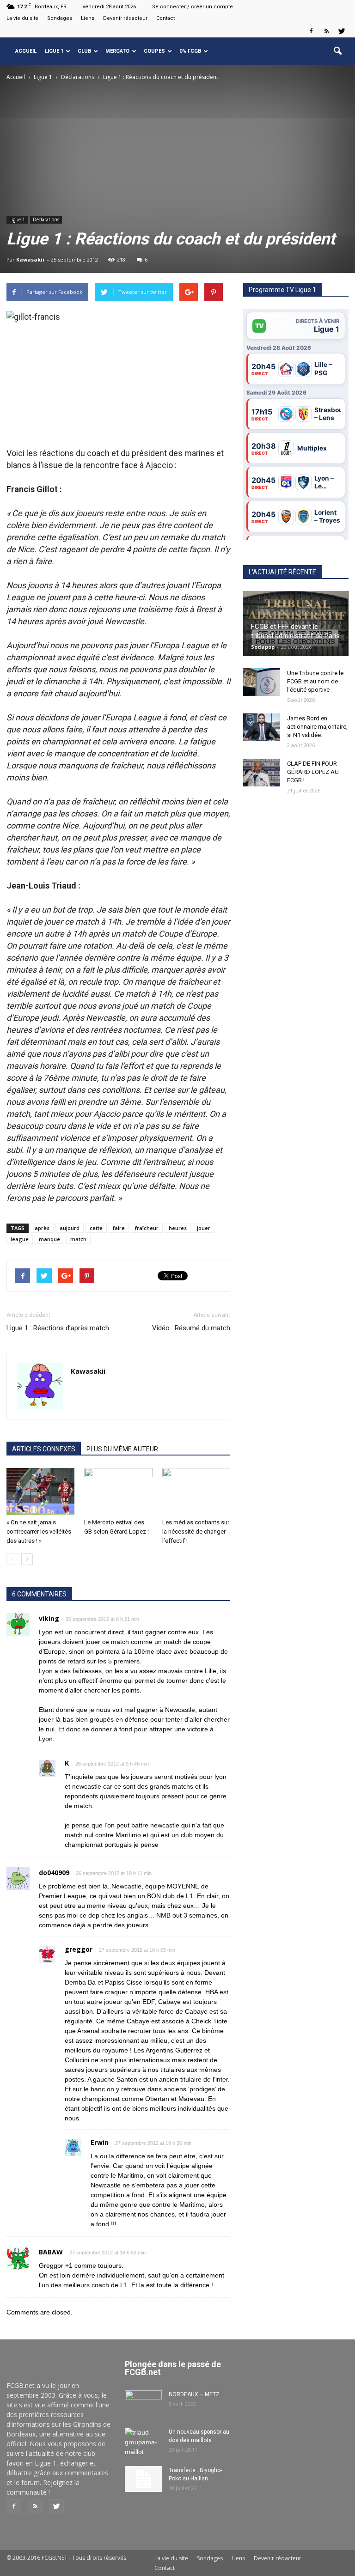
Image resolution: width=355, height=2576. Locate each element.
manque (49, 1239)
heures (178, 1228)
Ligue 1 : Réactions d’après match (58, 1328)
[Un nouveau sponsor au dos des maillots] (143, 2442)
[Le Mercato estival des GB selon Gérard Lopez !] (118, 1491)
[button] (337, 51)
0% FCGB (190, 51)
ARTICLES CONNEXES (44, 1449)
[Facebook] (311, 31)
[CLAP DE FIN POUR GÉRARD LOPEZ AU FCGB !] (262, 773)
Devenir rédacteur (125, 18)
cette (96, 1228)
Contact (165, 18)
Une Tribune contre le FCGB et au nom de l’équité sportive (315, 681)
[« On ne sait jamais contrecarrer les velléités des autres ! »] (40, 1491)
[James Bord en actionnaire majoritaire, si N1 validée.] (262, 727)
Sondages (60, 18)
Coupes (154, 51)
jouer (204, 1228)
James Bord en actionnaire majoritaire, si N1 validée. (317, 727)
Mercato (117, 51)
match (78, 1239)
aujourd (70, 1228)
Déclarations (46, 219)
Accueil (26, 51)
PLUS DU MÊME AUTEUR (122, 1449)
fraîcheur (147, 1228)
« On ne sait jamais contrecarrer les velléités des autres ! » (39, 1532)
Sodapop (263, 647)
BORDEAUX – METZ (194, 2394)
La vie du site (22, 18)
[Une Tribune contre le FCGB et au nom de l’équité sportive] (262, 682)
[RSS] (326, 31)
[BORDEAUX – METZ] (143, 2403)
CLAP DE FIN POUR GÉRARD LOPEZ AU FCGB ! (313, 772)
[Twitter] (342, 31)
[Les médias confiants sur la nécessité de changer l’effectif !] (196, 1491)
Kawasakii (30, 259)
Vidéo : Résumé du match (191, 1328)
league (20, 1239)
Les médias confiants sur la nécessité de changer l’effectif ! (196, 1532)
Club (84, 51)
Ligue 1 (54, 51)
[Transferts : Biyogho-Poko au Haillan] (143, 2479)
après (42, 1228)
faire (119, 1228)
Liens (88, 18)
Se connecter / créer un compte (193, 7)
